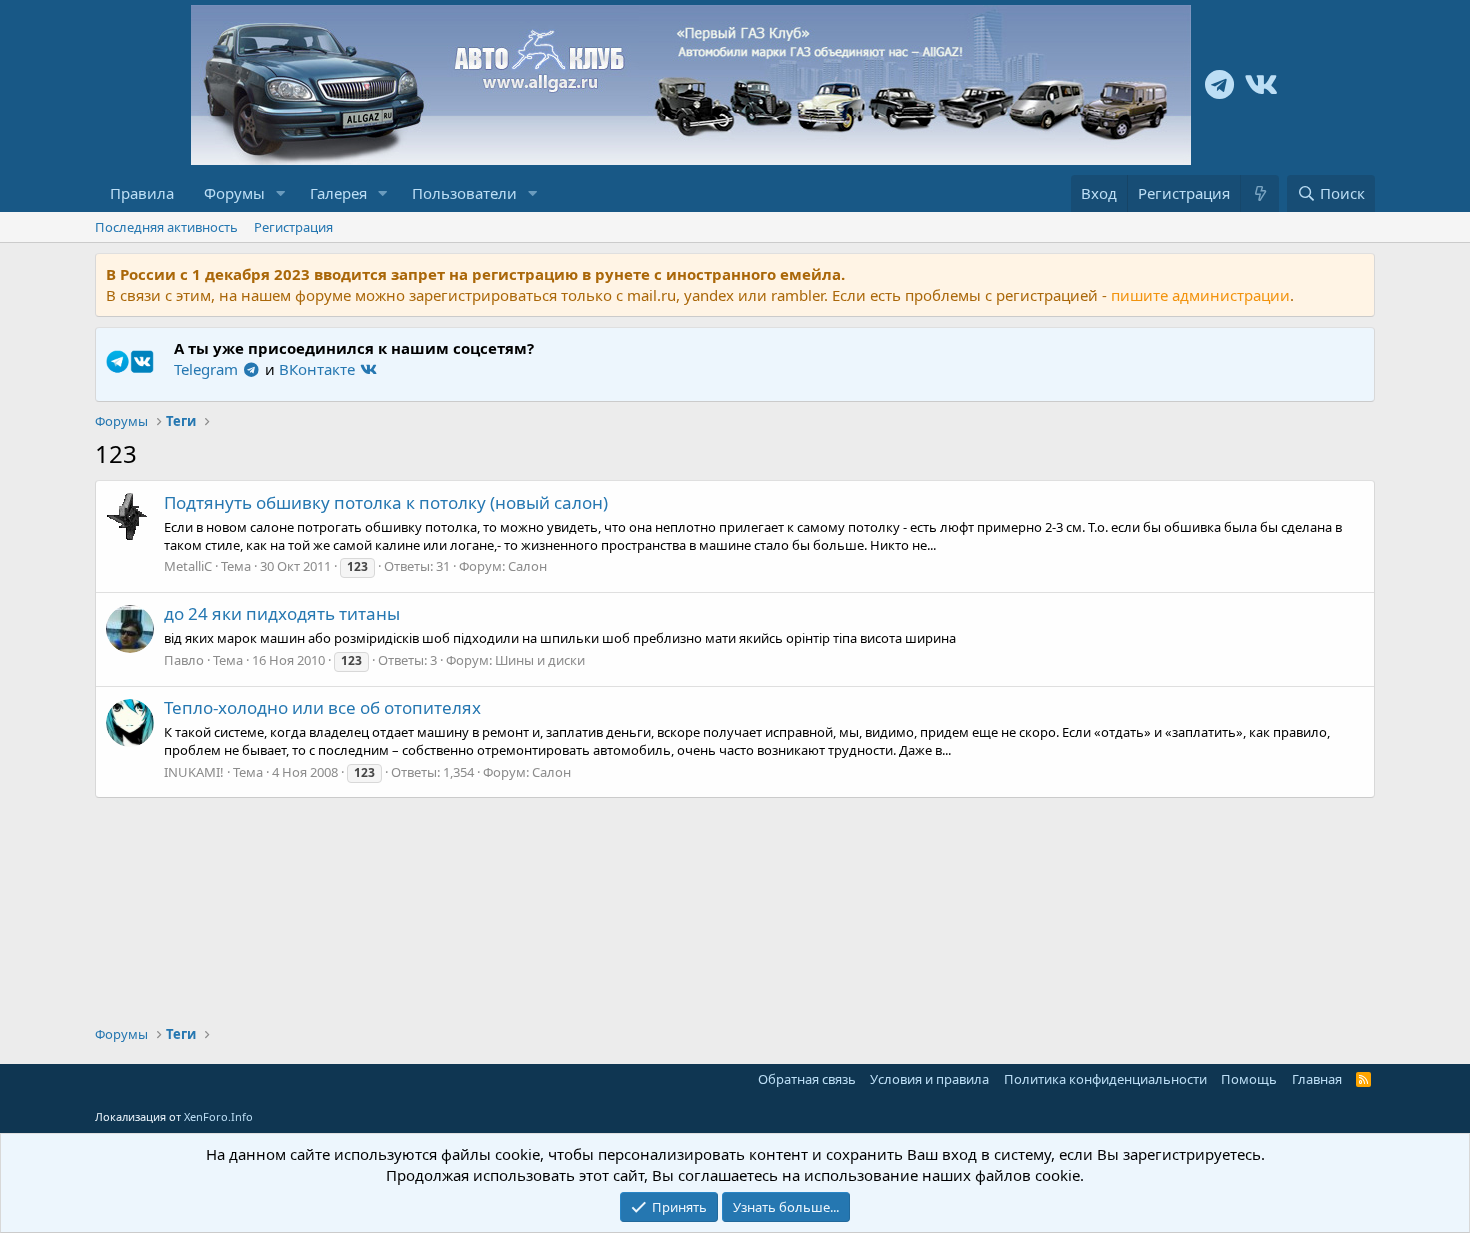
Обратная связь (807, 1079)
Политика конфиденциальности (1105, 1079)
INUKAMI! (194, 772)
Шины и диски (540, 660)
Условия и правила (929, 1079)
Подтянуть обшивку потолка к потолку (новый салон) (386, 502)
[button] (281, 193)
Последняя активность (166, 227)
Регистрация (293, 227)
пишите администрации (1200, 295)
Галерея (338, 193)
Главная (1317, 1079)
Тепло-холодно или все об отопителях (322, 707)
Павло (184, 660)
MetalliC (188, 566)
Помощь (1249, 1079)
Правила (142, 193)
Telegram (208, 369)
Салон (527, 566)
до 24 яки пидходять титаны (282, 613)
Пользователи (464, 193)
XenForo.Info (218, 1116)
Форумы (234, 193)
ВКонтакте (319, 369)
